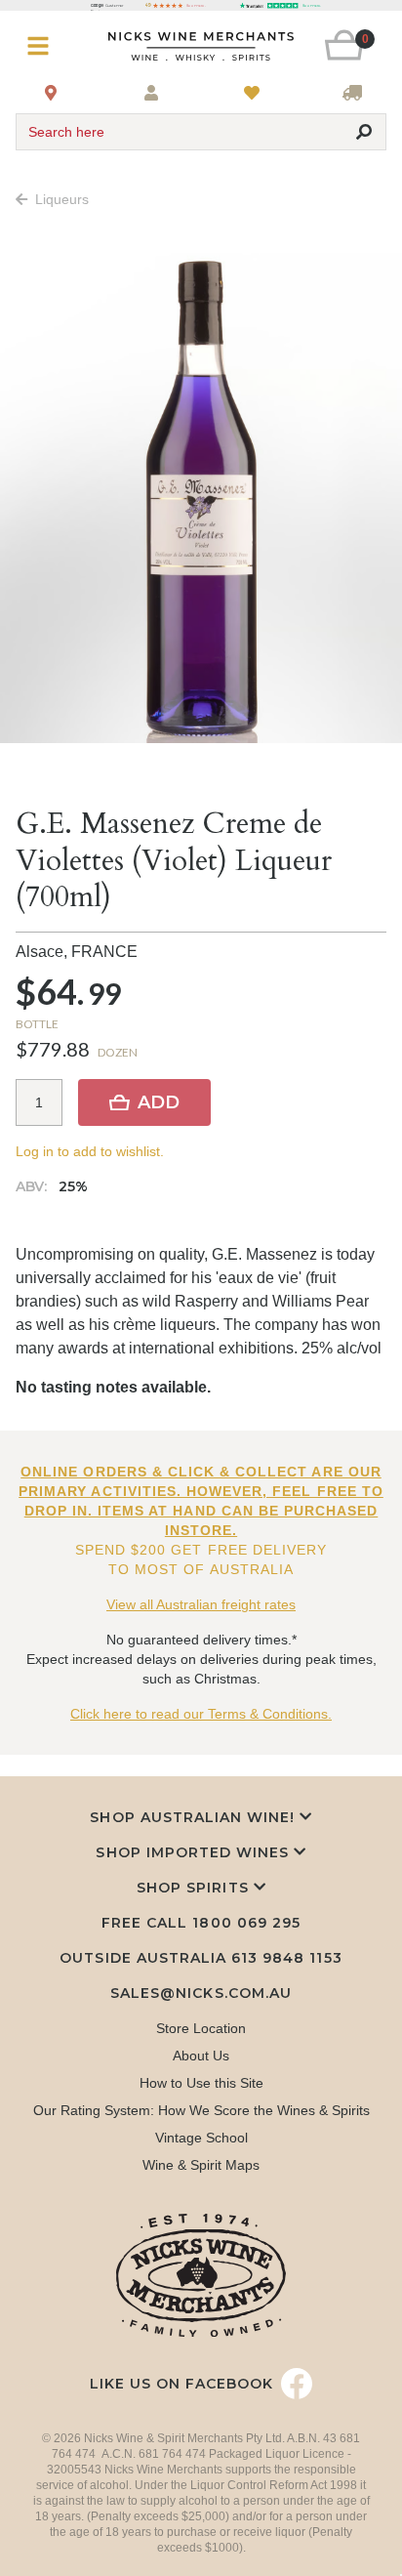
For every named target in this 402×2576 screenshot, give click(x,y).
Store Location (201, 2028)
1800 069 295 (246, 1923)
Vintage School (201, 2138)
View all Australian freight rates (201, 1604)
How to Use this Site (201, 2083)
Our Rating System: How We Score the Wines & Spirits (201, 2110)
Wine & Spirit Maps (201, 2165)
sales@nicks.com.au (201, 1993)
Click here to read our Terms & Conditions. (201, 1714)
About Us (201, 2056)
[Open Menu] (46, 46)
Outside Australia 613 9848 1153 (201, 1958)
